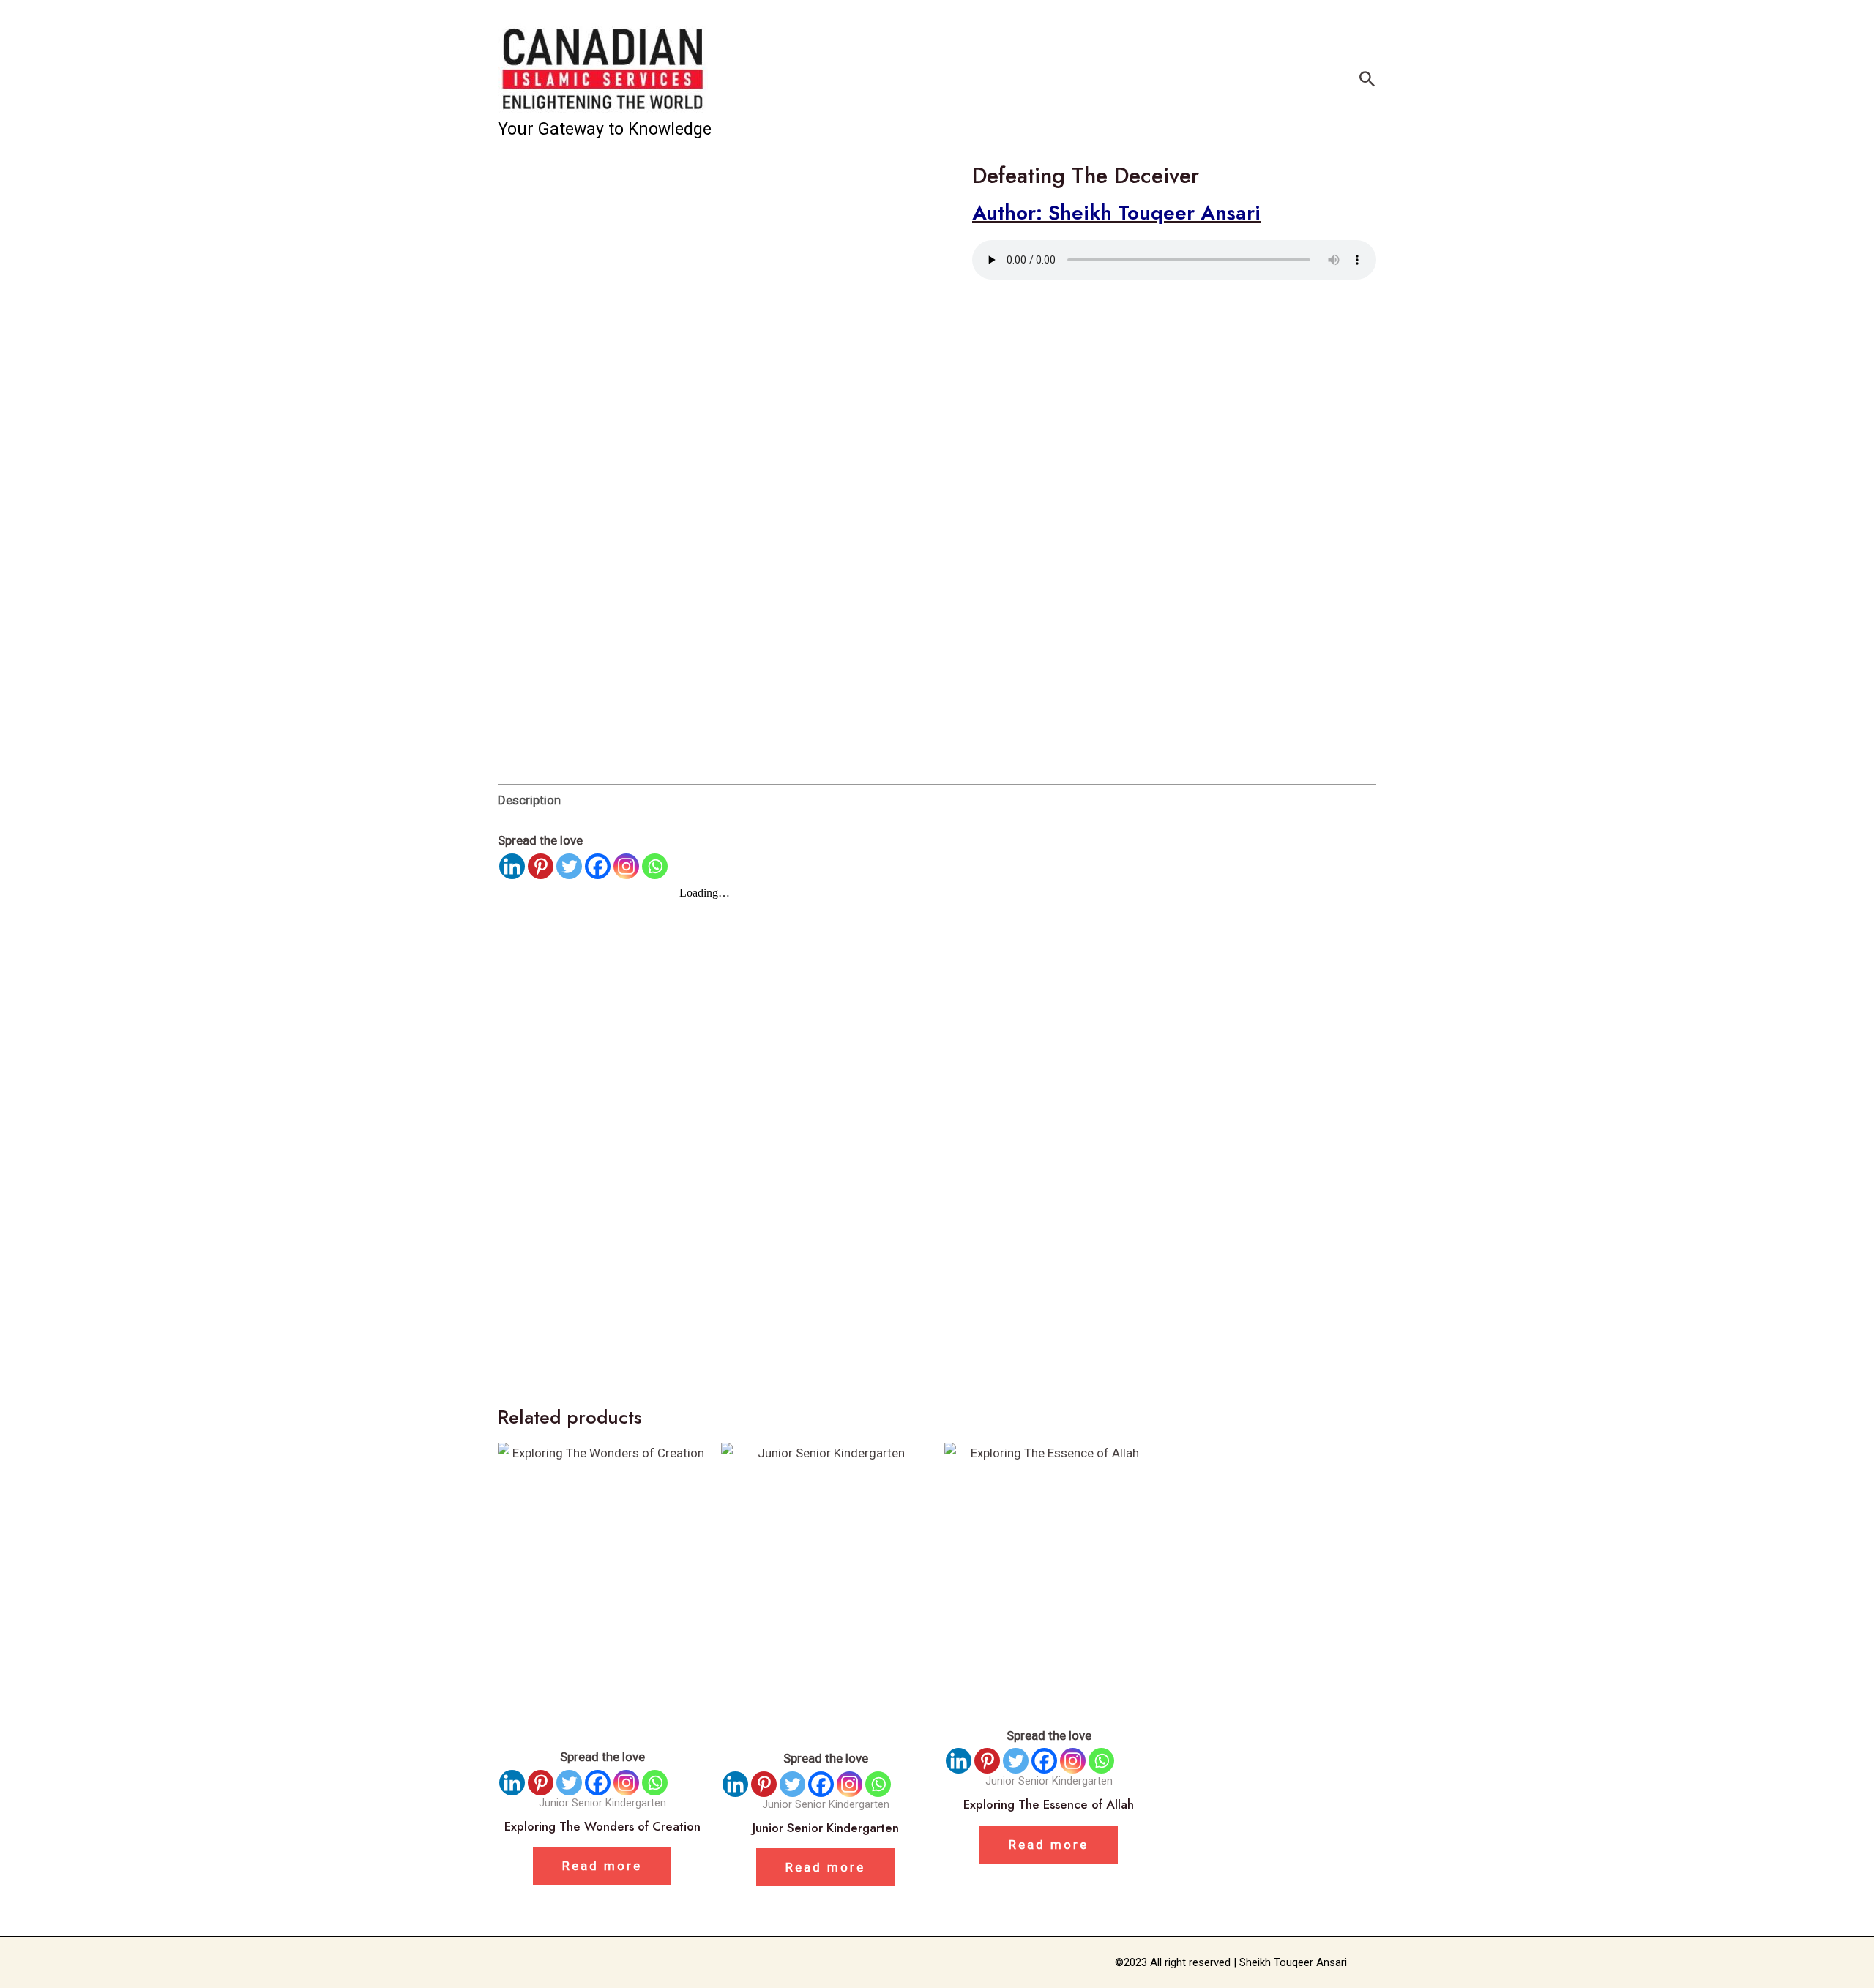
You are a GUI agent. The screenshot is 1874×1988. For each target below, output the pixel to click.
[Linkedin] (512, 866)
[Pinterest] (541, 866)
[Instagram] (626, 866)
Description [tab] (529, 800)
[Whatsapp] (655, 866)
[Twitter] (569, 866)
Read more (602, 1866)
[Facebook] (598, 866)
